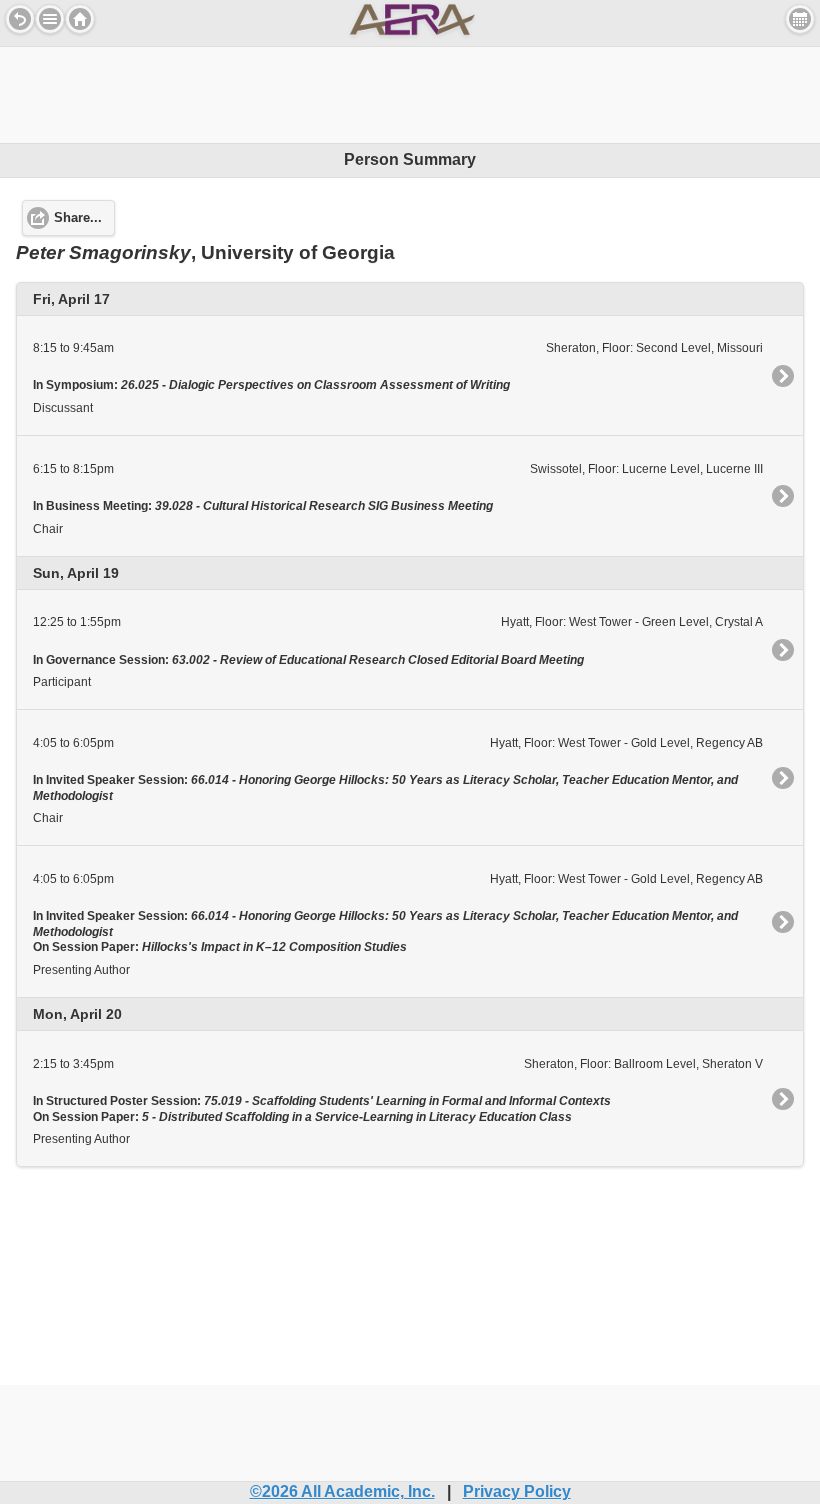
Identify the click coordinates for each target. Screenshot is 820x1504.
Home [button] (80, 19)
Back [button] (20, 19)
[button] (50, 19)
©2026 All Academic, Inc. (342, 1491)
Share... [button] (78, 218)
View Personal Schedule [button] (800, 19)
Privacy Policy (517, 1491)
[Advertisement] (410, 92)
